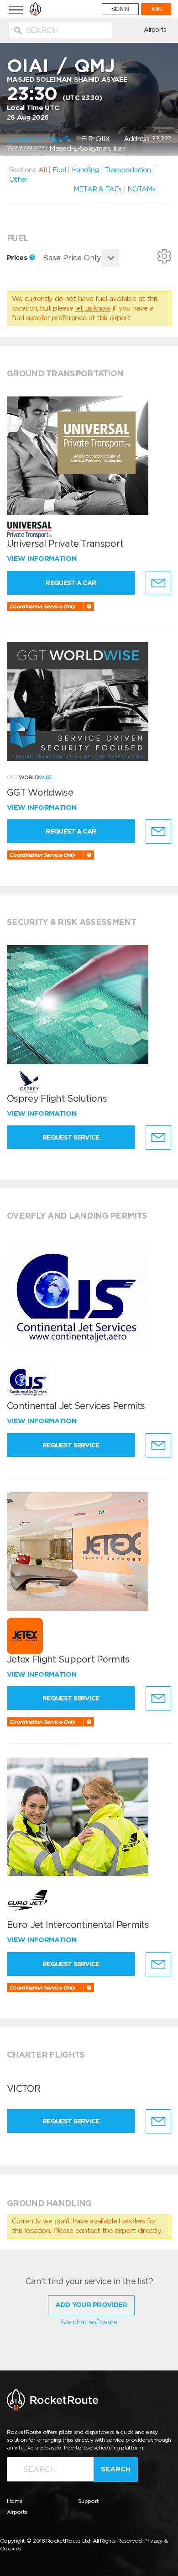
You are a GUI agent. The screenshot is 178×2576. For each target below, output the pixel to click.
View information (43, 559)
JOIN (156, 9)
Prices (18, 258)
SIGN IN (120, 9)
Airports (155, 30)
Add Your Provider (91, 2305)
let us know (93, 308)
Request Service (71, 1137)
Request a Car (71, 583)
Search (116, 2469)
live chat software (89, 2322)
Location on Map (35, 139)
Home (15, 2501)
